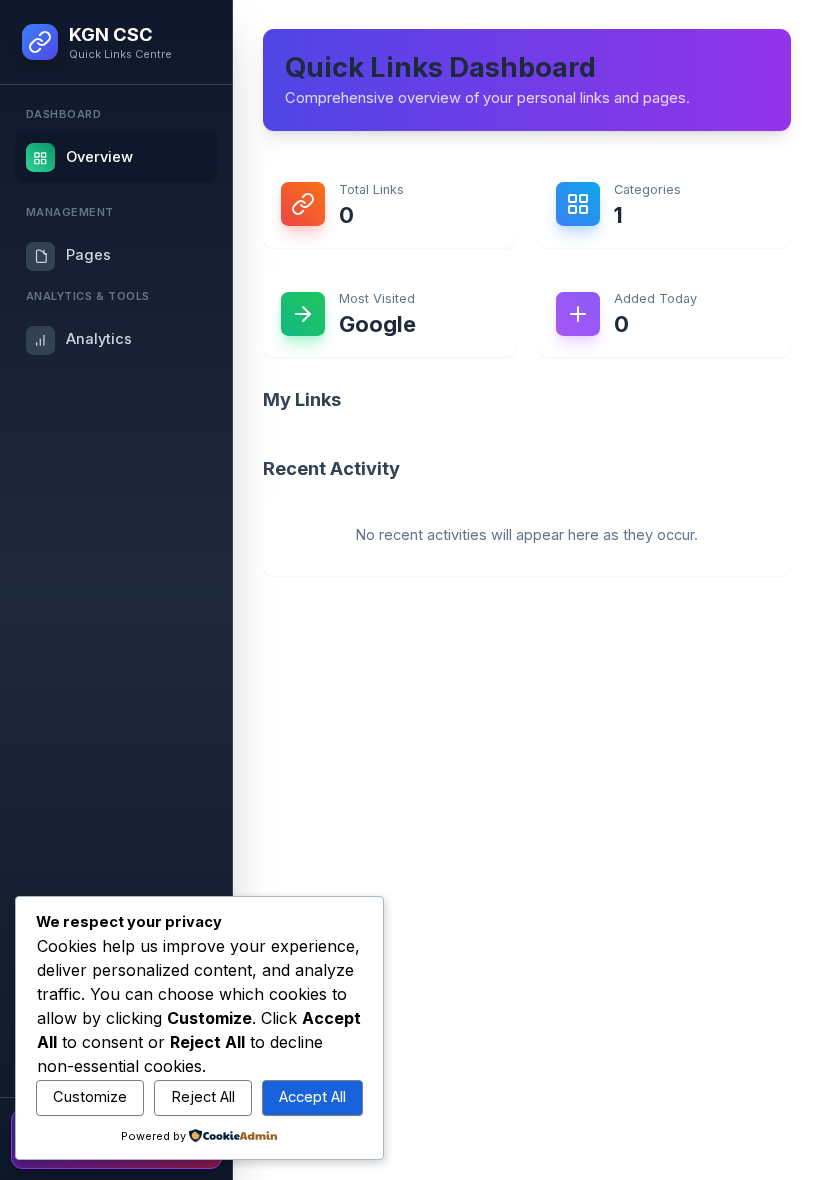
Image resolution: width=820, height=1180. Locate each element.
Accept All (312, 1097)
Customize (90, 1097)
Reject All (203, 1097)
